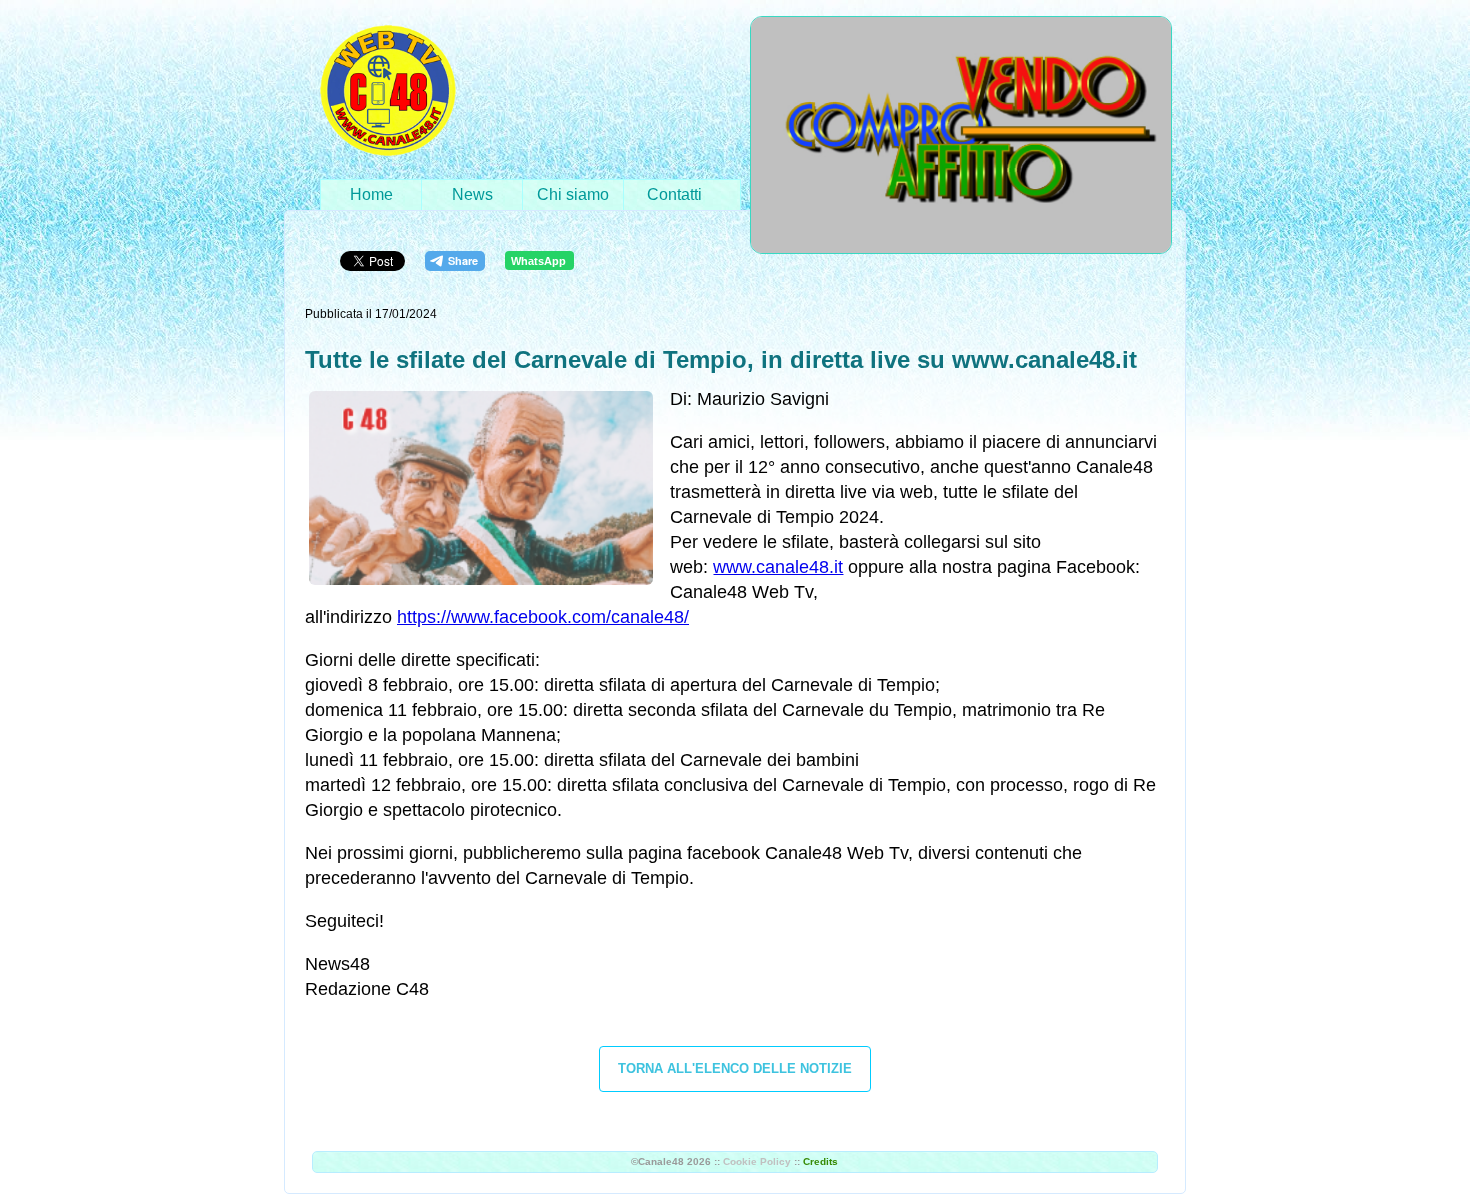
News (472, 194)
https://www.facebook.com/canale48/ (543, 617)
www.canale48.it (778, 567)
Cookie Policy (757, 1161)
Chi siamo (573, 194)
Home (371, 194)
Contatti (674, 194)
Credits (820, 1161)
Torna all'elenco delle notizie (735, 1068)
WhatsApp (538, 261)
